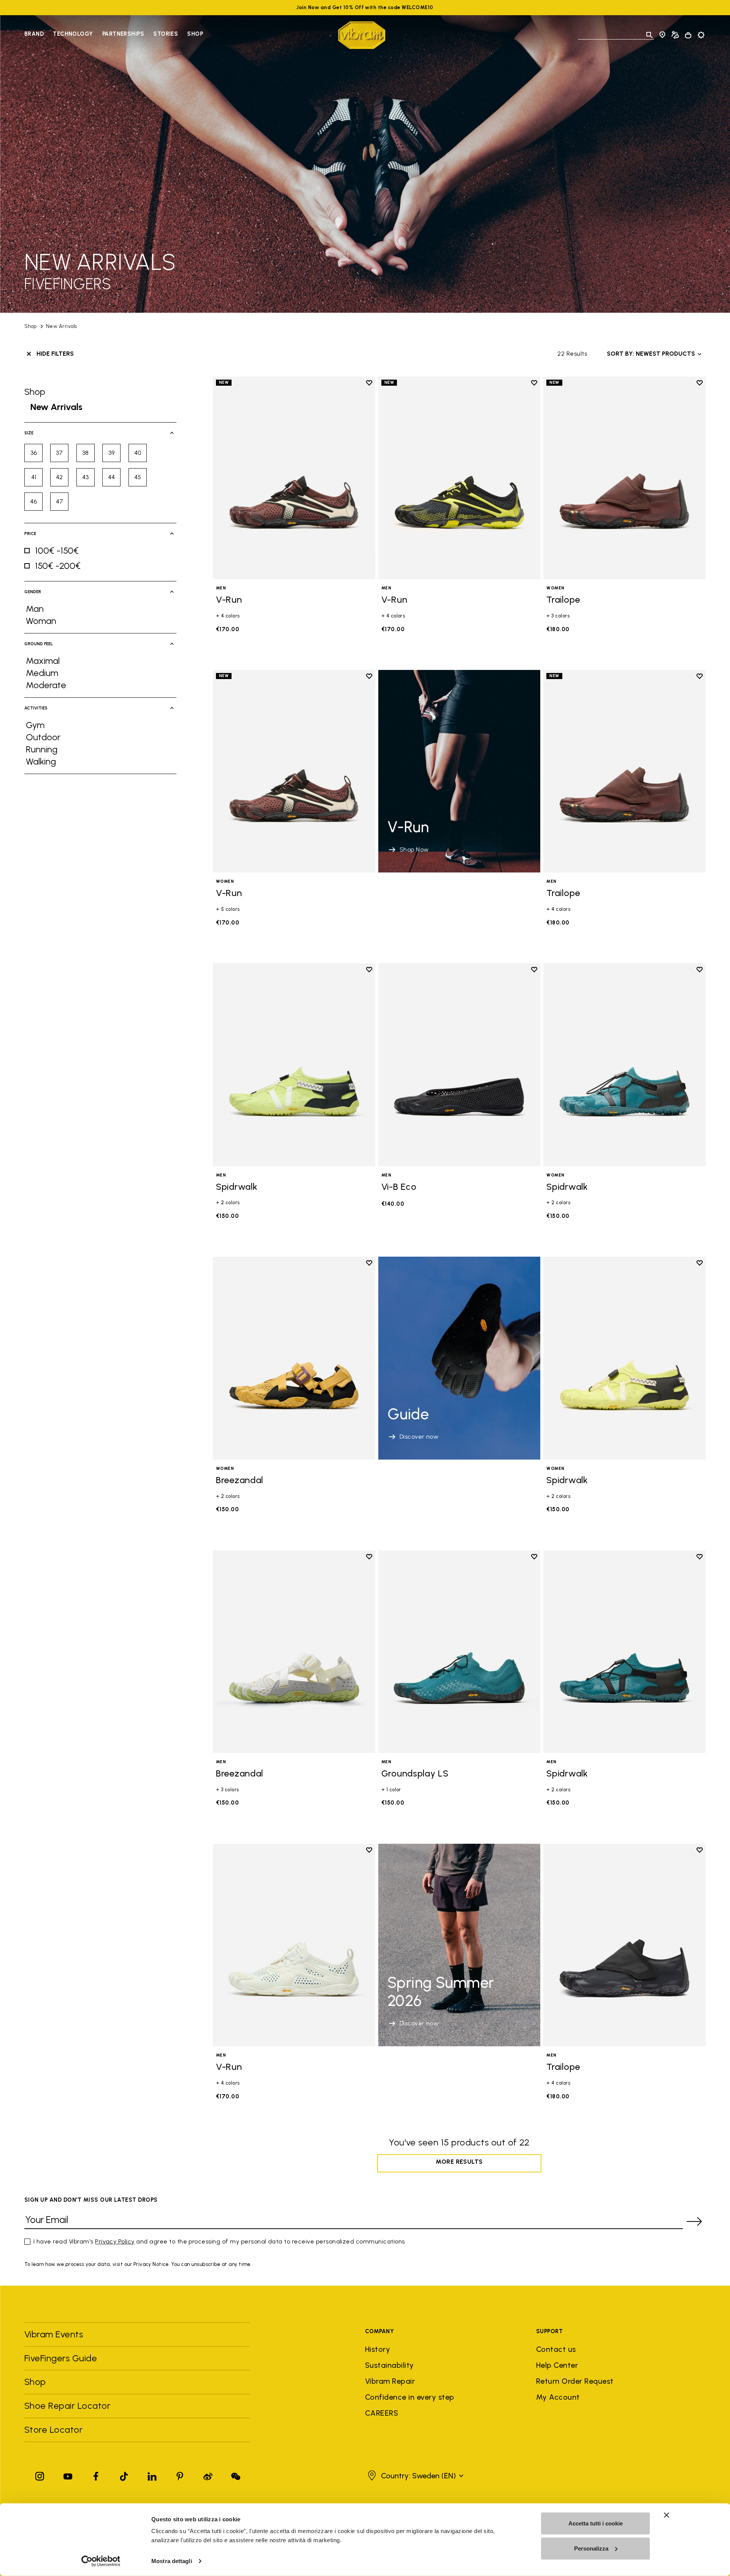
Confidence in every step (410, 2397)
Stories (166, 34)
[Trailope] (624, 478)
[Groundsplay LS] (459, 1652)
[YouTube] (68, 2475)
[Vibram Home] (362, 35)
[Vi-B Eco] (459, 1065)
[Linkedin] (152, 2475)
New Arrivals (62, 326)
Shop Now (414, 849)
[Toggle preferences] (701, 35)
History (378, 2349)
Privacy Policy (115, 2241)
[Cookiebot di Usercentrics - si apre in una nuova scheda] (101, 2561)
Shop (195, 34)
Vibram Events (54, 2334)
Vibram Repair (390, 2381)
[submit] (694, 2221)
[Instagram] (40, 2475)
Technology (73, 34)
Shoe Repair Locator (67, 2406)
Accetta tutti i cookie (596, 2523)
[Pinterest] (180, 2475)
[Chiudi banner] (667, 2515)
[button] (415, 2476)
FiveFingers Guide (62, 2358)
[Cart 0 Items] (688, 35)
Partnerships (123, 34)
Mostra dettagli (172, 2561)
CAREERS (382, 2413)
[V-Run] (294, 478)
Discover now (419, 1437)
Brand (34, 34)
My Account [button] (558, 2397)
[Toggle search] (649, 35)
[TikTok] (124, 2475)
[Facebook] (96, 2475)
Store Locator (53, 2430)
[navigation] (114, 35)
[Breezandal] (294, 1358)
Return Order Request (575, 2381)
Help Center (557, 2365)
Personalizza (591, 2548)
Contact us (556, 2349)
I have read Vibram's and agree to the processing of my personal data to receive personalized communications (219, 2241)
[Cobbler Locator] (675, 35)
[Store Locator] (662, 35)
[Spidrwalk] (294, 1065)
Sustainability (390, 2365)
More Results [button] (459, 2162)
